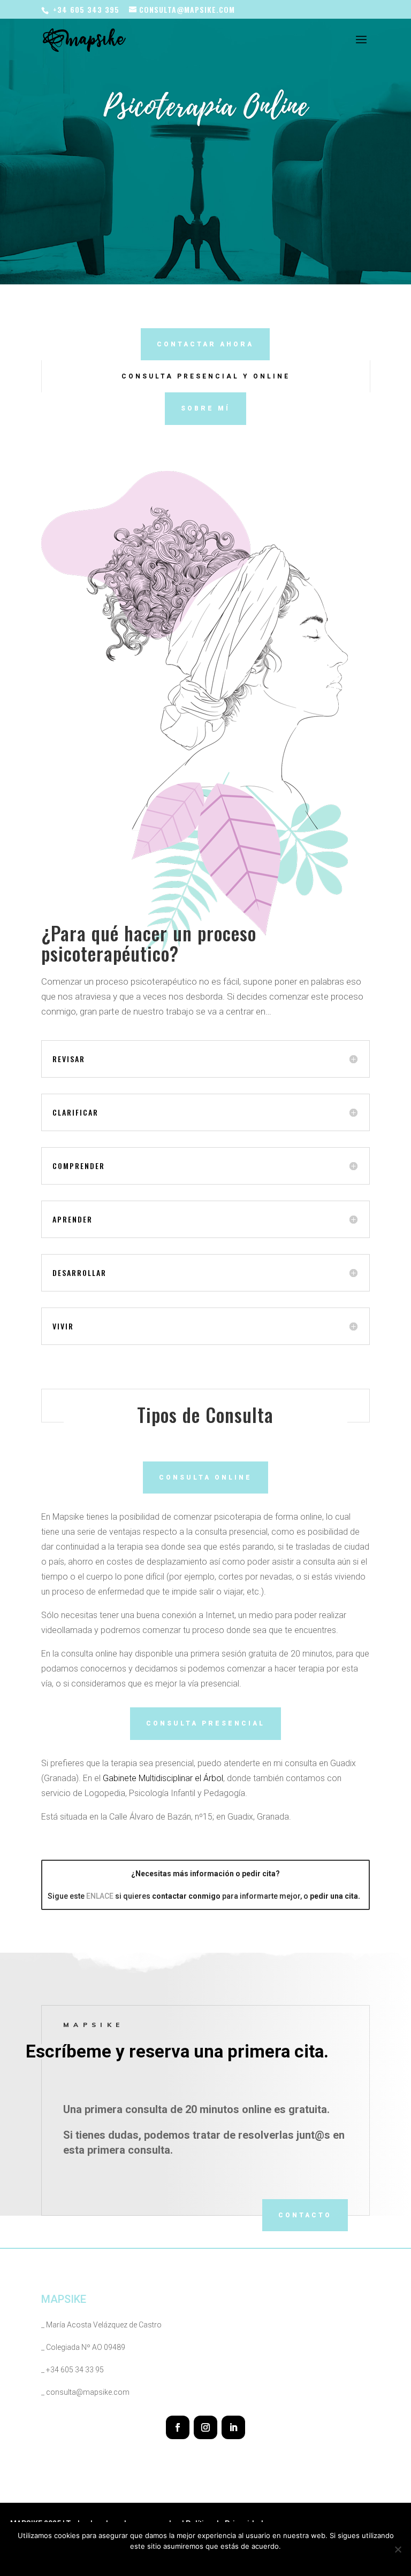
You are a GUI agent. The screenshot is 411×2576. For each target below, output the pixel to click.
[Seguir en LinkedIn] (233, 2427)
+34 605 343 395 (86, 9)
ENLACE (100, 1896)
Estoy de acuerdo (168, 2560)
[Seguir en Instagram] (205, 2427)
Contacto (305, 2215)
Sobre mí (205, 408)
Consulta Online (205, 1477)
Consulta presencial (205, 1723)
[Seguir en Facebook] (178, 2427)
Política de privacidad (238, 2560)
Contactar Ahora (205, 344)
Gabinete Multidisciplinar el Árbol (163, 1778)
